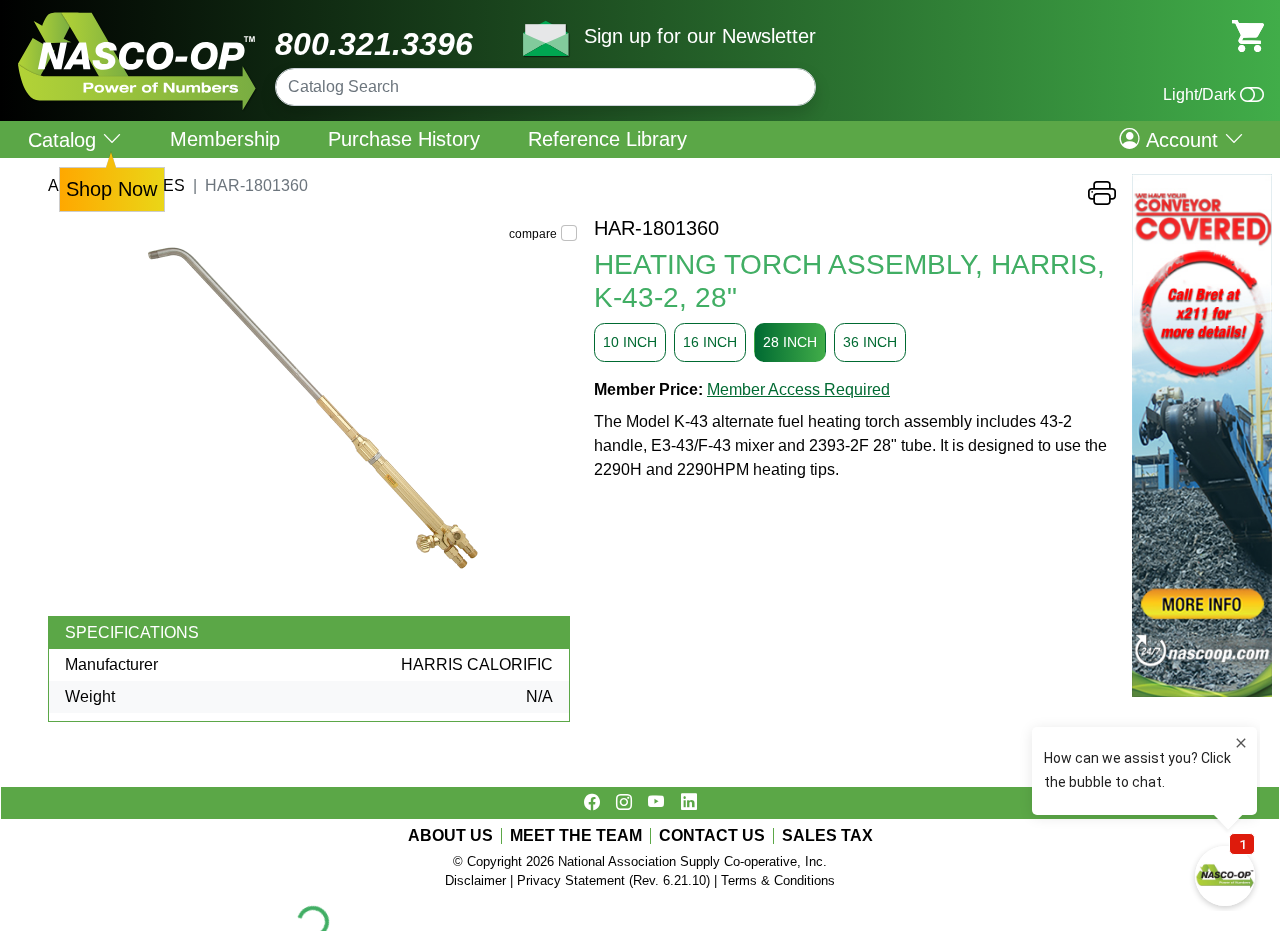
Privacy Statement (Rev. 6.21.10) (613, 880)
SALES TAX (827, 836)
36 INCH (870, 342)
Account (1182, 139)
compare (533, 234)
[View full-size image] (313, 416)
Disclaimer (475, 880)
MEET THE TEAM (576, 836)
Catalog (65, 139)
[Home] (137, 19)
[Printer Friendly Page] (1102, 198)
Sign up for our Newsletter (700, 36)
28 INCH (790, 342)
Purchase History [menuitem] (404, 139)
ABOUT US (450, 836)
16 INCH (710, 342)
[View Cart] (1248, 34)
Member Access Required (798, 389)
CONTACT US (712, 836)
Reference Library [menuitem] (607, 139)
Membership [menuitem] (225, 139)
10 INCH (630, 342)
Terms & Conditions (778, 880)
